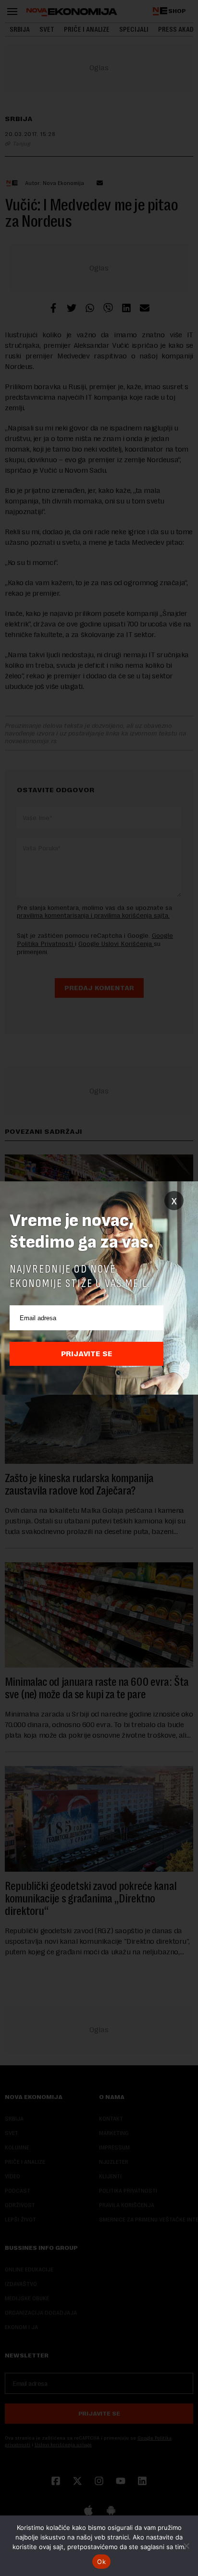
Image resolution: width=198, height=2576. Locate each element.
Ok (101, 2562)
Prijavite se (87, 1354)
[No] (186, 2546)
